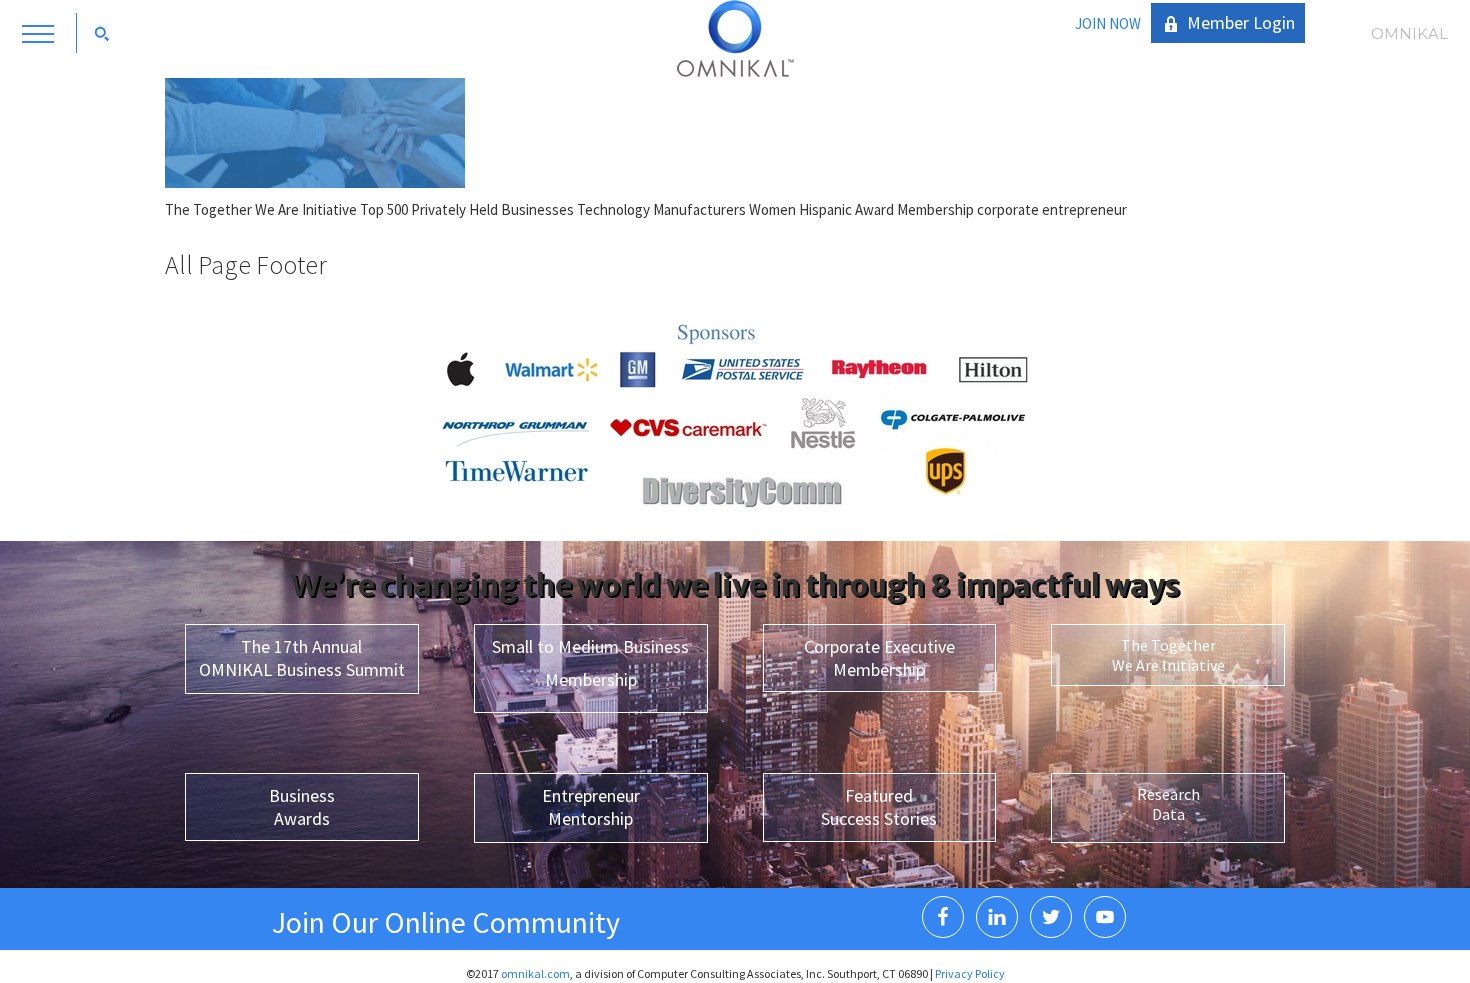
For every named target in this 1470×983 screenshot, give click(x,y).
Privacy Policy (970, 973)
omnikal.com (535, 973)
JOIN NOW (1108, 23)
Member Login (1241, 22)
